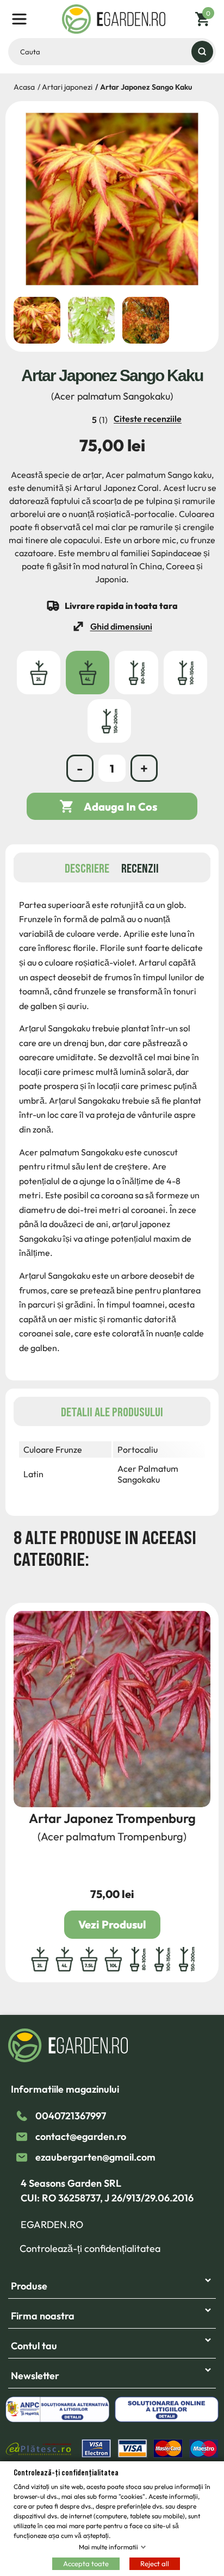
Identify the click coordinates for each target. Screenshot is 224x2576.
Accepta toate (86, 2563)
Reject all (155, 2563)
